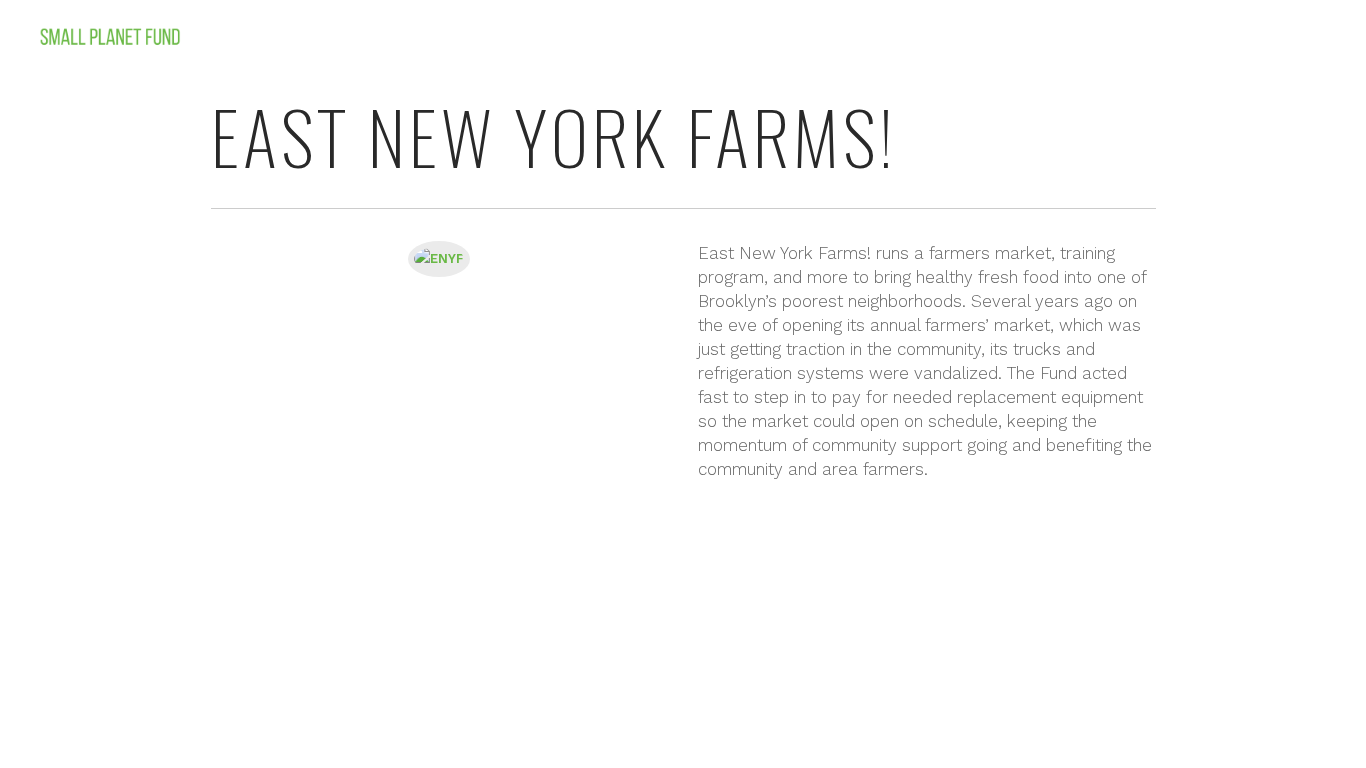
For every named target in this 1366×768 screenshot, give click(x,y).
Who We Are (1046, 38)
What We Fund (1169, 38)
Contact (1301, 38)
